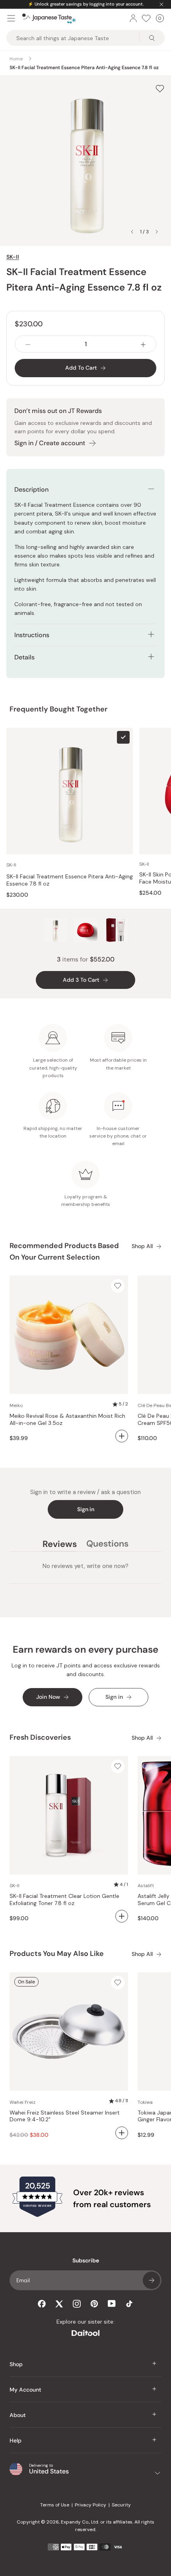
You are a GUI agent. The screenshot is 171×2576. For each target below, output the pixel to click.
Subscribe (152, 2280)
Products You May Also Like (57, 1954)
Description (31, 489)
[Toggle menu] (11, 18)
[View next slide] (157, 232)
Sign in (86, 1509)
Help (16, 2440)
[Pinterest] (94, 2304)
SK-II (13, 257)
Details (24, 657)
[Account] (133, 18)
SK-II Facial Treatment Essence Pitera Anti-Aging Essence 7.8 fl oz (70, 880)
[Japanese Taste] (49, 18)
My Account (25, 2390)
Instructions (32, 635)
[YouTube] (112, 2304)
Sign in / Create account (50, 443)
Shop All (142, 1246)
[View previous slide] (132, 232)
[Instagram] (77, 2304)
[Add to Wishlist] (160, 89)
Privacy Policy (90, 2505)
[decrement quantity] (28, 344)
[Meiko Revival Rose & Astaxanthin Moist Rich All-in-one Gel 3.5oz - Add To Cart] (122, 1436)
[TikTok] (129, 2304)
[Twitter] (59, 2304)
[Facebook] (42, 2304)
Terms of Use (55, 2505)
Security (121, 2505)
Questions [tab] (107, 1545)
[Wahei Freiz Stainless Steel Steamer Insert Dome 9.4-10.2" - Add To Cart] (122, 2133)
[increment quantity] (143, 344)
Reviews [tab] (60, 1545)
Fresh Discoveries (40, 1737)
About (18, 2415)
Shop (16, 2364)
